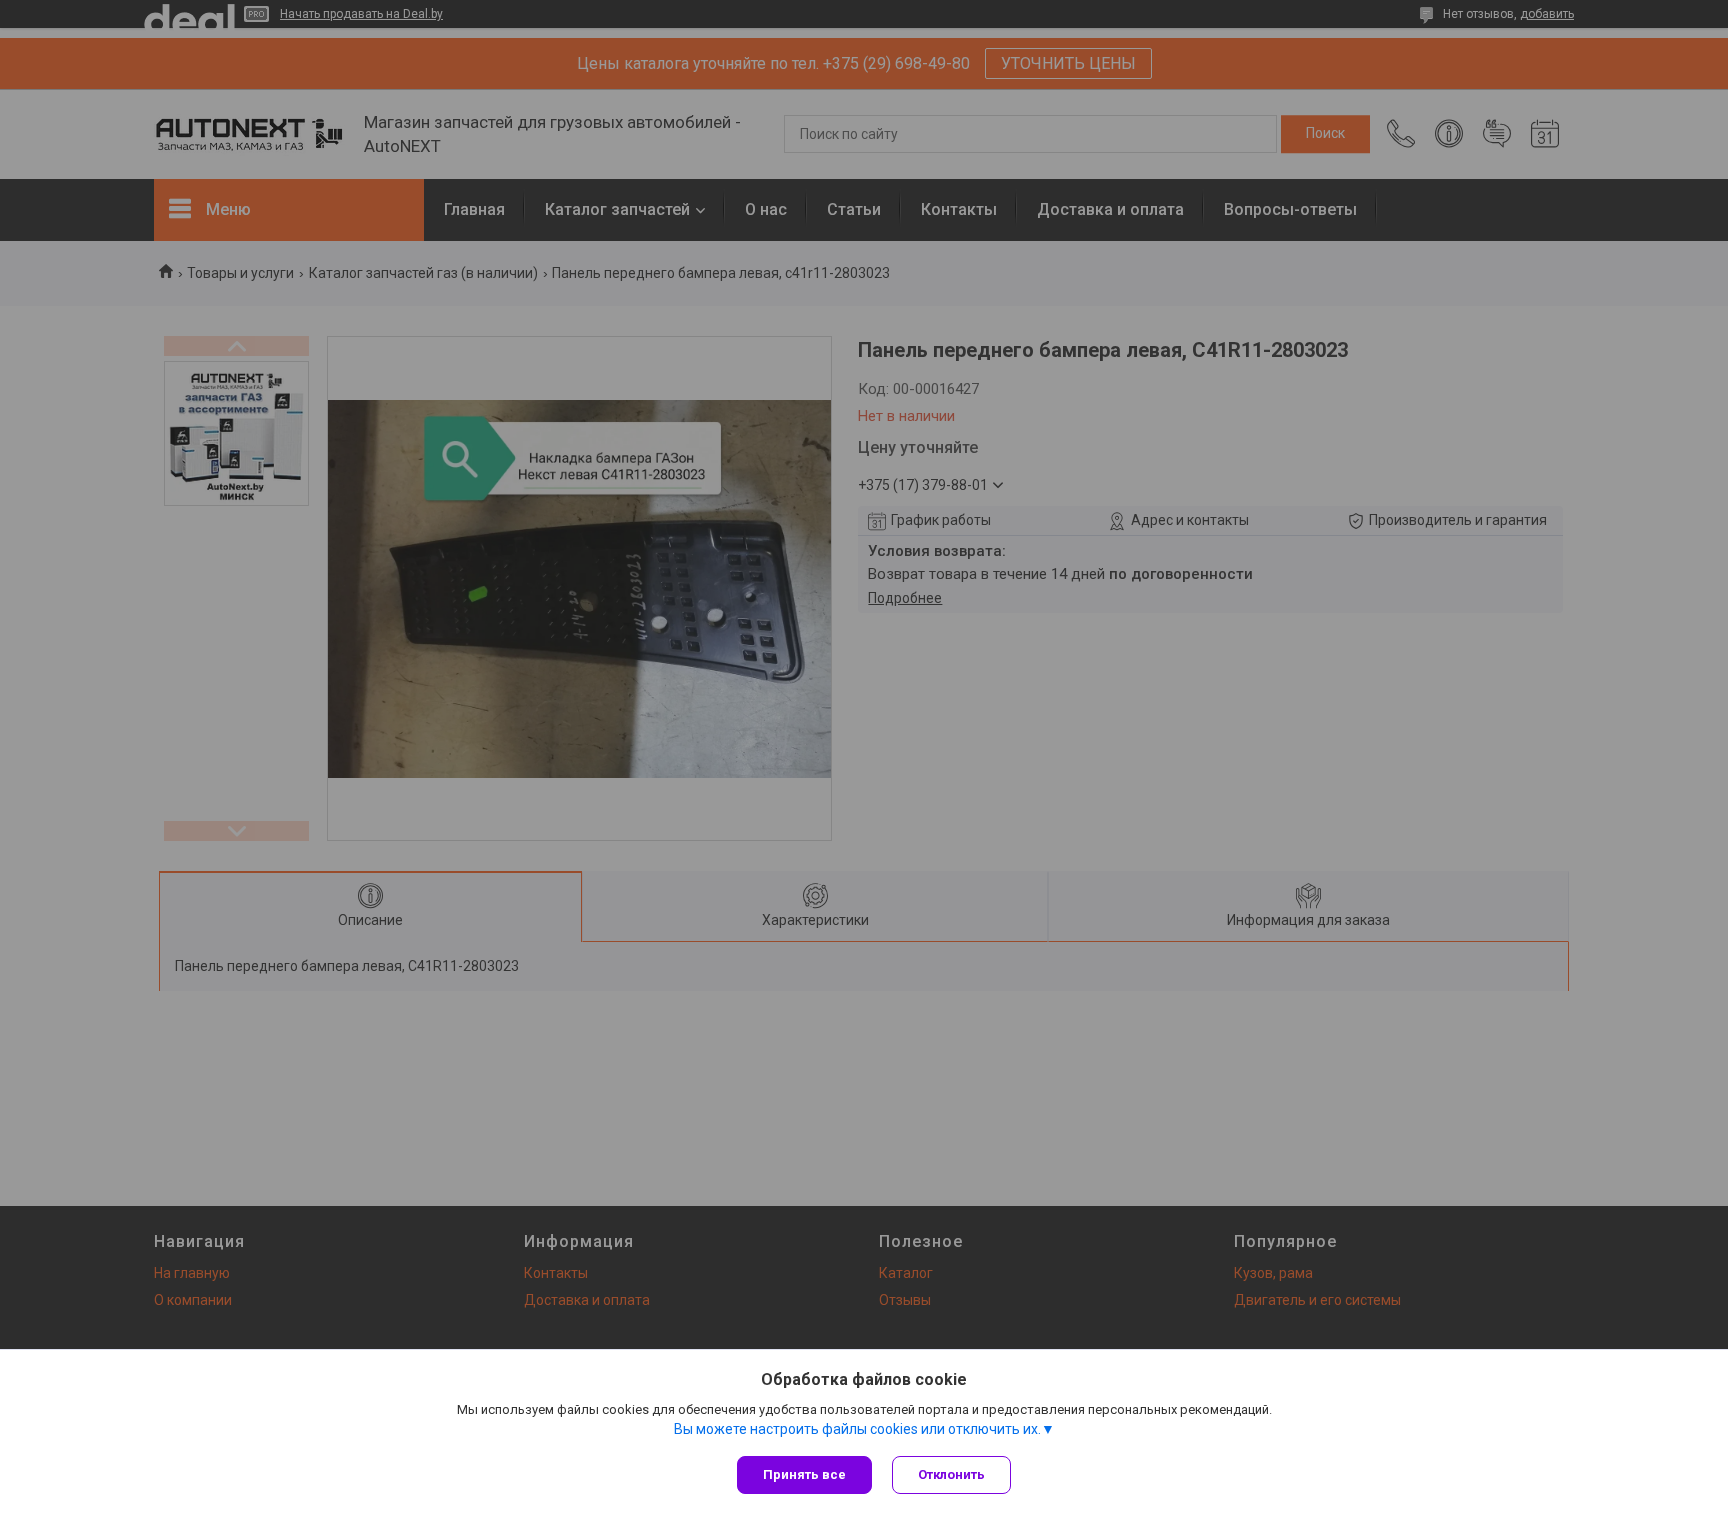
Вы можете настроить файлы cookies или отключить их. (857, 1429)
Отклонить (951, 1474)
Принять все (804, 1474)
